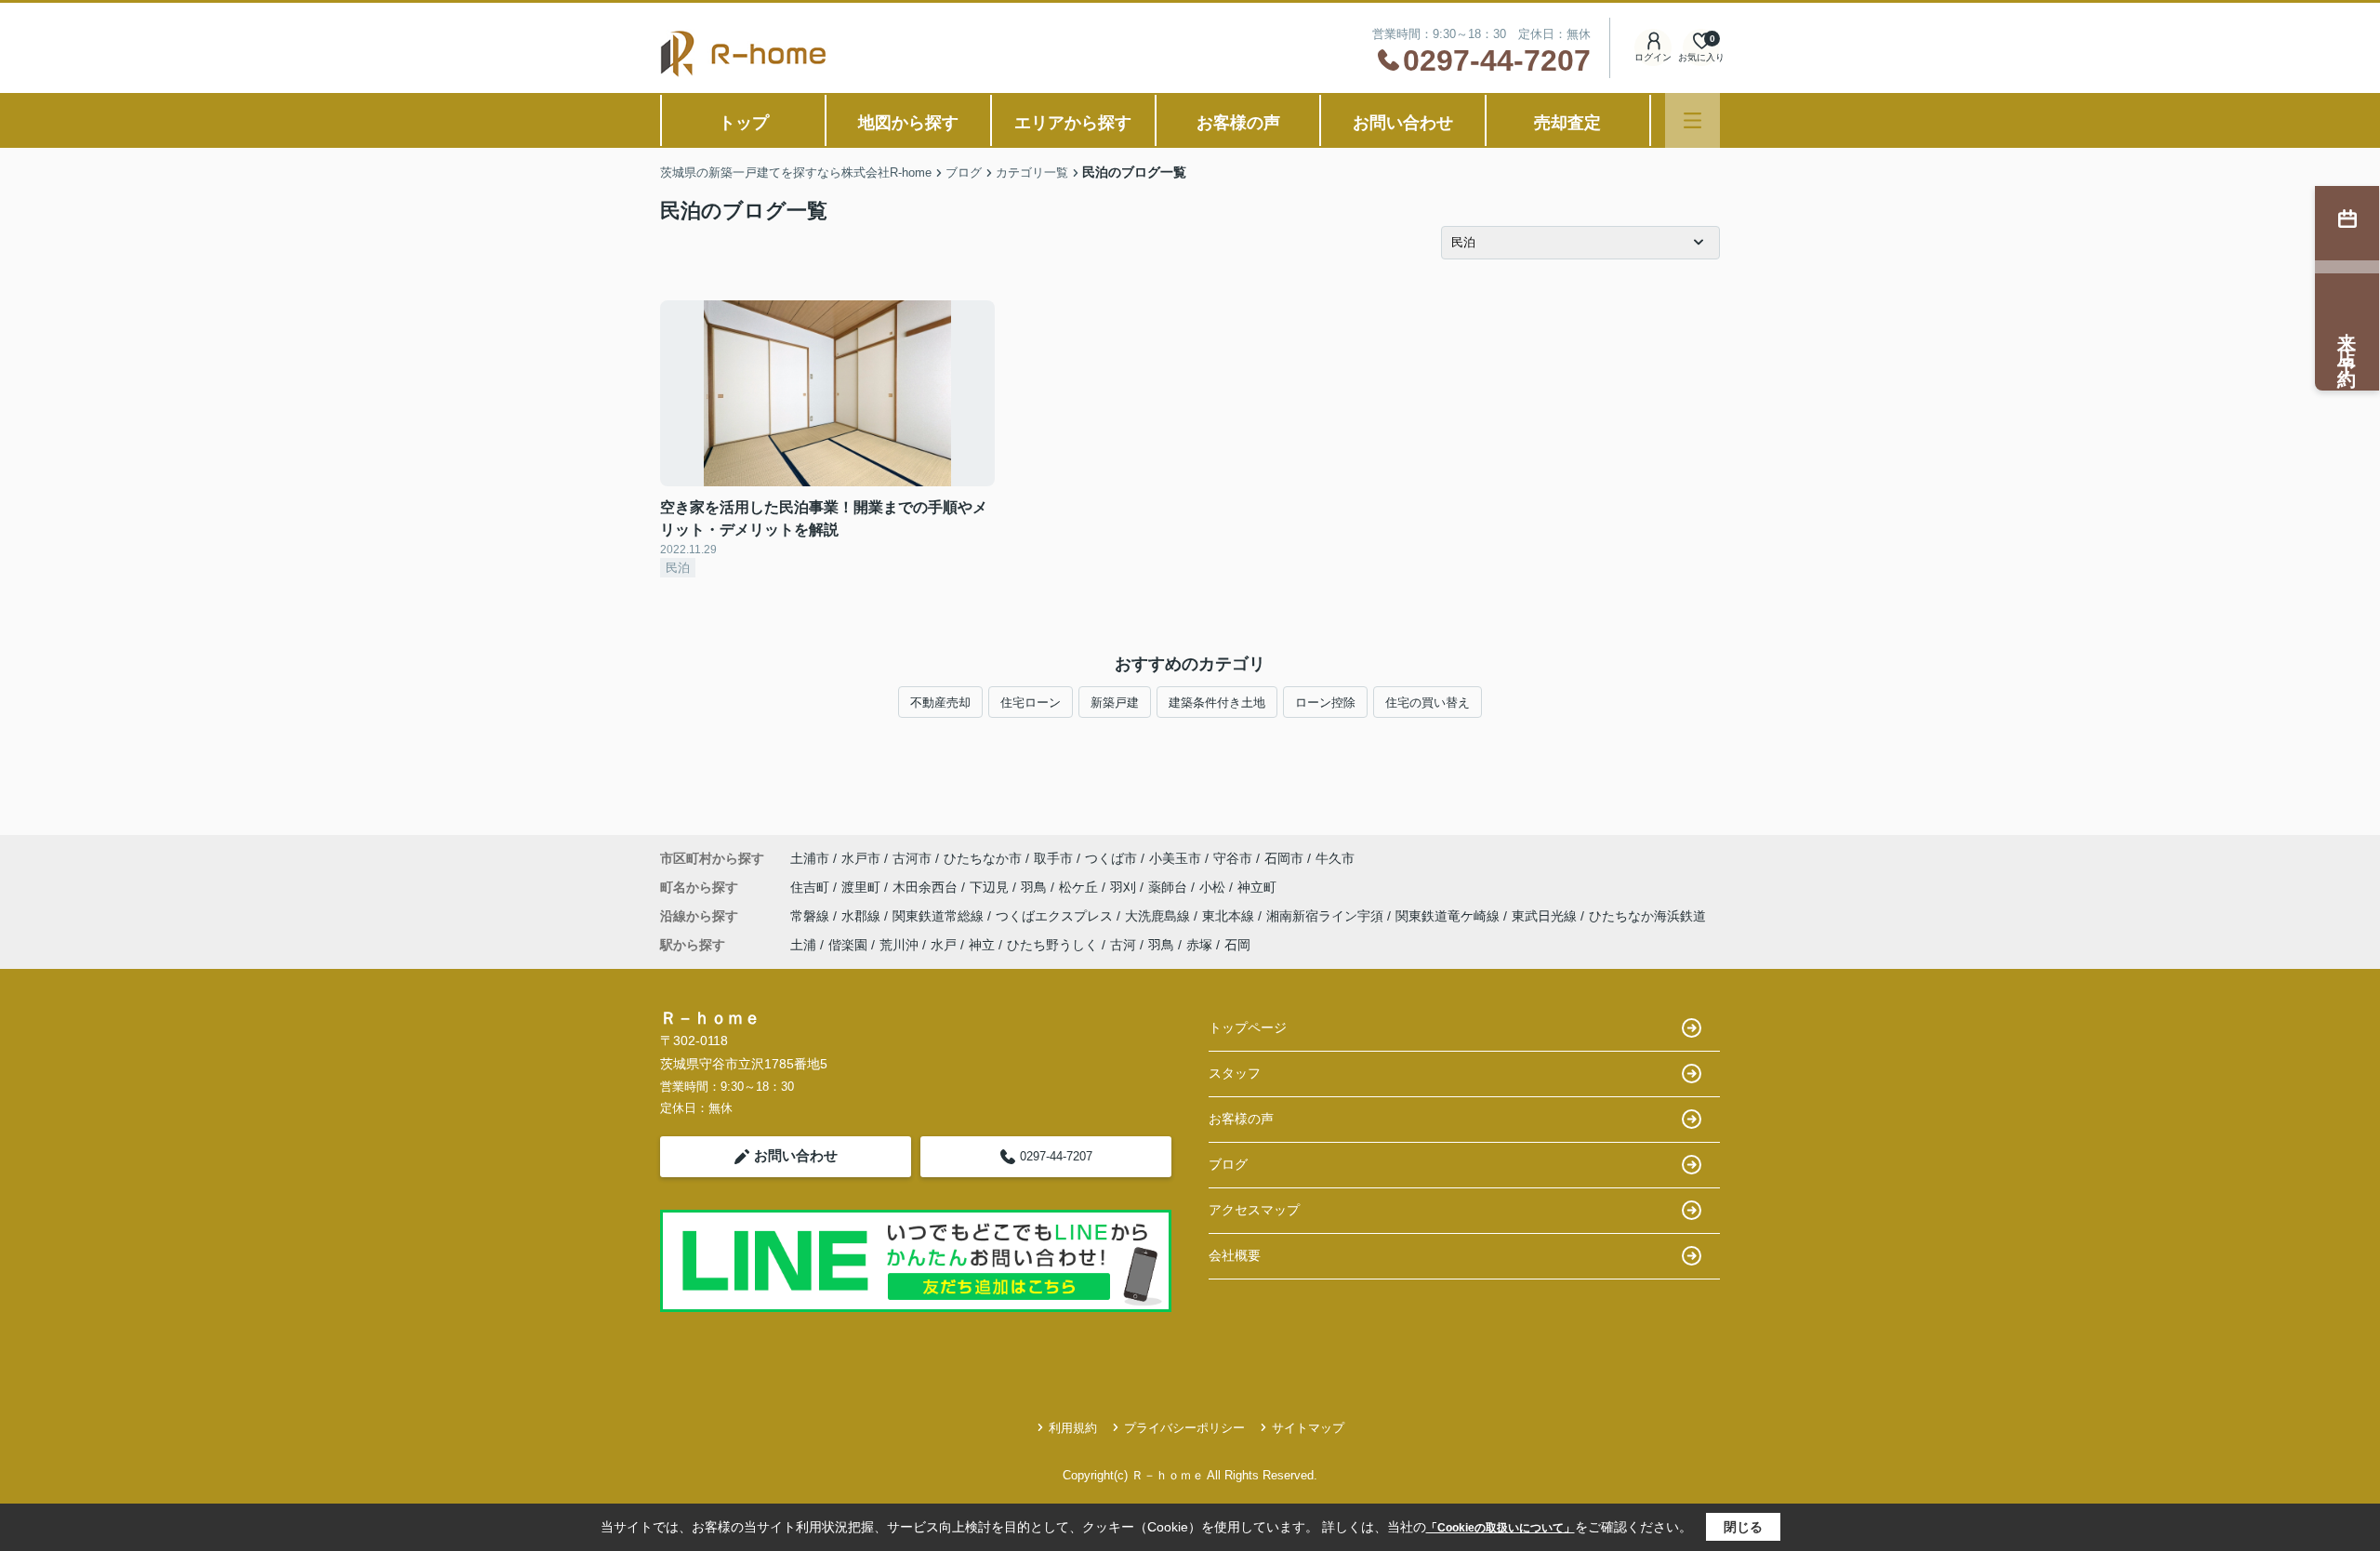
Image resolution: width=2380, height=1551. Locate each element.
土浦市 (810, 858)
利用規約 (1073, 1428)
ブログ (1228, 1164)
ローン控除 (1325, 703)
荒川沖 (899, 945)
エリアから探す (1073, 123)
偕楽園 (848, 945)
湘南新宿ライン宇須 (1327, 916)
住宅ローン (1031, 703)
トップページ (1248, 1027)
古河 (1123, 945)
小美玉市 (1175, 858)
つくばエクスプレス (1056, 916)
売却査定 (1567, 123)
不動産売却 (940, 703)
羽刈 (1125, 887)
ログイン (1653, 57)
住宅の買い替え (1428, 703)
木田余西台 (927, 887)
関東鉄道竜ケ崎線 (1449, 916)
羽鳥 (1036, 887)
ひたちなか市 (983, 858)
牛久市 (1335, 858)
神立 (982, 945)
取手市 (1053, 858)
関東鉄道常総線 (940, 916)
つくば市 (1111, 858)
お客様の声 (1238, 123)
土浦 (803, 945)
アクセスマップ (1254, 1210)
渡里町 (863, 887)
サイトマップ (1308, 1428)
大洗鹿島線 (1159, 916)
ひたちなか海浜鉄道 (1647, 916)
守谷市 (1233, 858)
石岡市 (1284, 858)
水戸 (944, 945)
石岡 (1237, 945)
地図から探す (908, 123)
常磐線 (812, 916)
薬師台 (1170, 887)
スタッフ (1235, 1073)
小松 (1214, 887)
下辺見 (991, 887)
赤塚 (1199, 945)
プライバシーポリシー (1184, 1428)
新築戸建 (1115, 703)
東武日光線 (1546, 916)
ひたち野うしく (1052, 945)
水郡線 (863, 916)
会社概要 (1235, 1255)
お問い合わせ (1403, 123)
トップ (744, 123)
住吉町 (812, 887)
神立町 (1257, 887)
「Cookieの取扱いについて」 (1501, 1528)
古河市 (912, 858)
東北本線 (1230, 916)
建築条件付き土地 (1217, 703)
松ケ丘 (1080, 887)
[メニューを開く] (1692, 120)
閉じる (1743, 1527)
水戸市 (861, 858)
